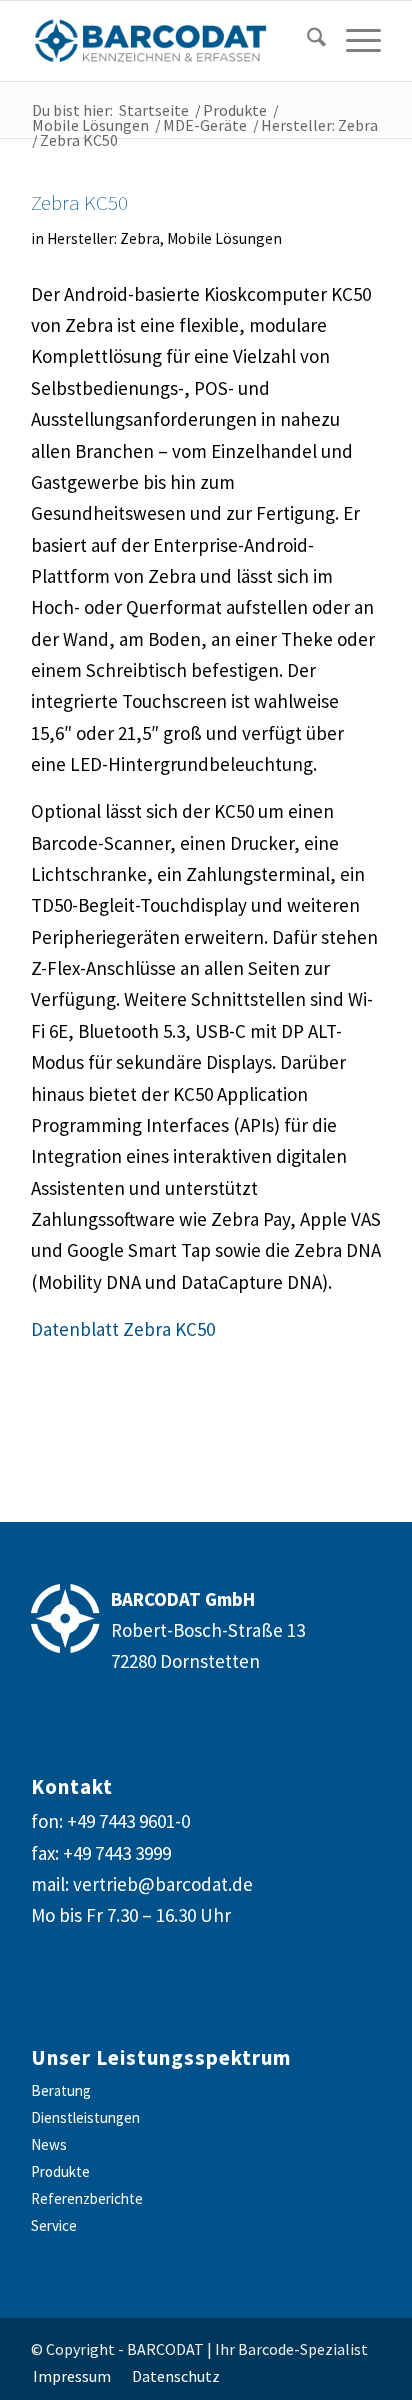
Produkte (60, 2171)
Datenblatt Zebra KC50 (123, 1329)
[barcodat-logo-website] (171, 41)
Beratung (61, 2090)
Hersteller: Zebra (103, 238)
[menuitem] (301, 41)
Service (54, 2225)
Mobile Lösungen (224, 238)
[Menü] (353, 41)
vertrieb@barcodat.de (163, 1884)
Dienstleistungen (85, 2117)
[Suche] (306, 41)
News (49, 2144)
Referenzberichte (87, 2198)
